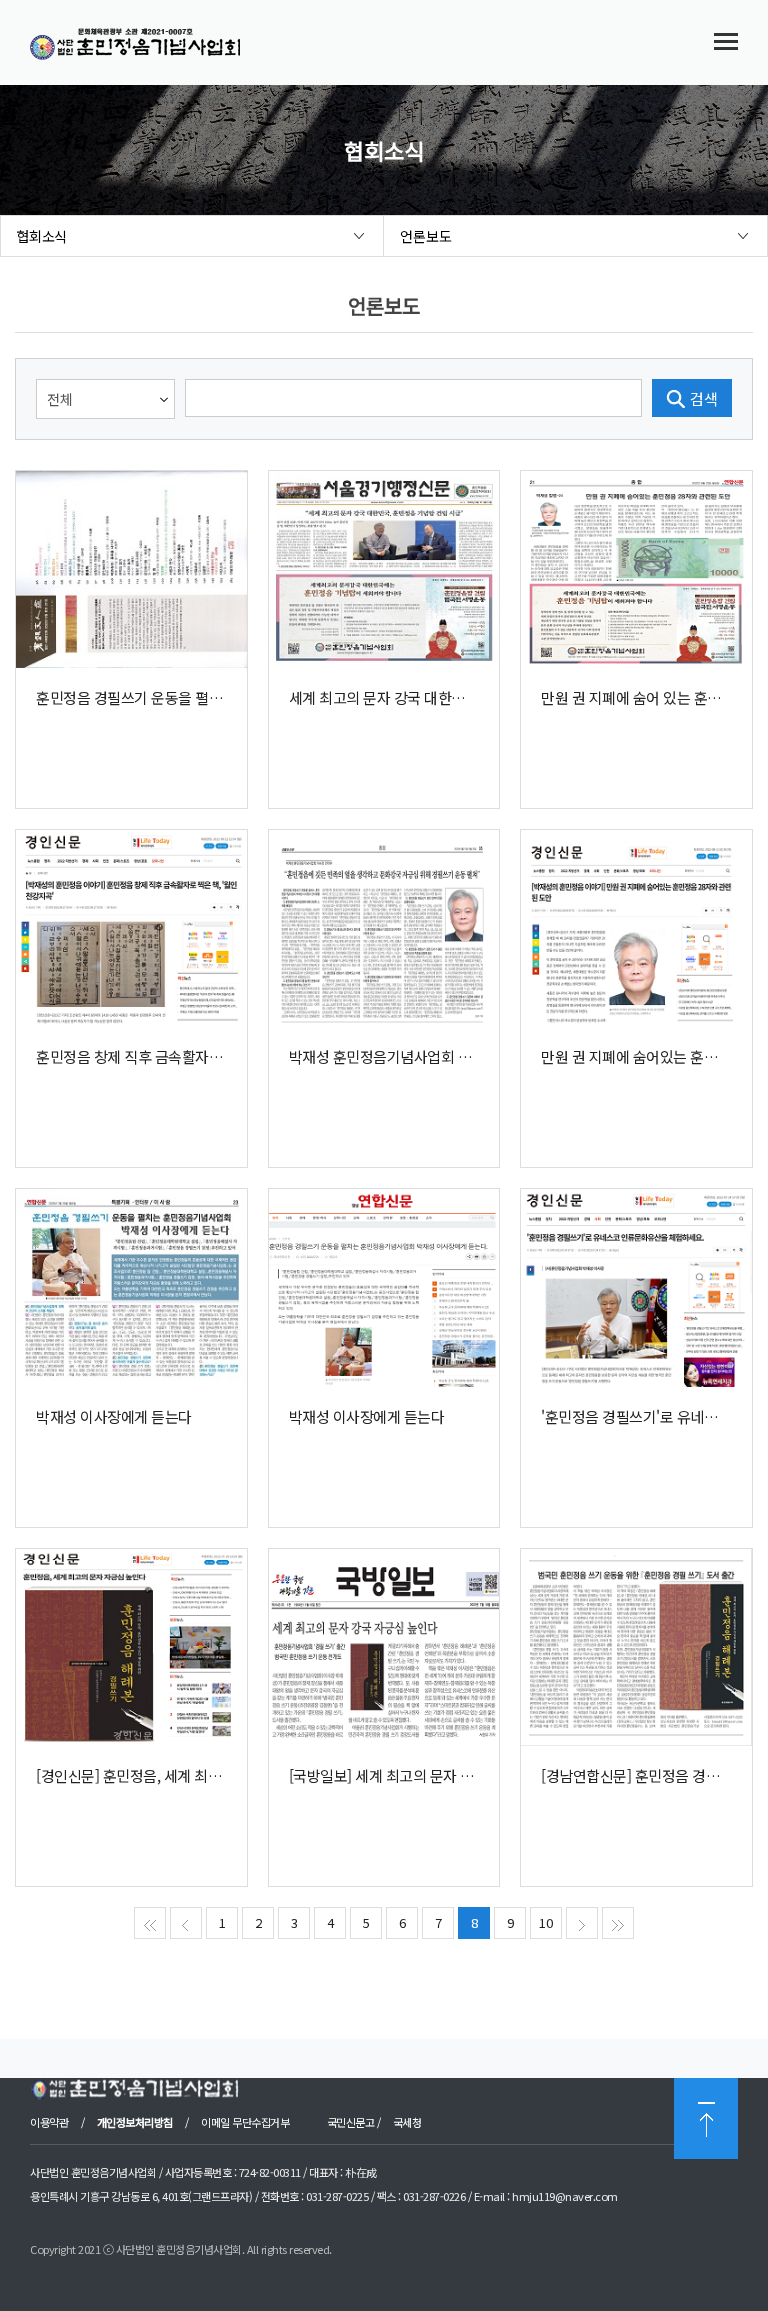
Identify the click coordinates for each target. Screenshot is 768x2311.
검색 (704, 398)
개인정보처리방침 (135, 2122)
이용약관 (50, 2122)
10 (546, 1922)
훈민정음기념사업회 (153, 44)
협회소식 (41, 236)
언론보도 (426, 236)
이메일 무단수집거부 (245, 2122)
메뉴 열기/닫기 (726, 41)
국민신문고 (351, 2122)
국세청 (407, 2122)
